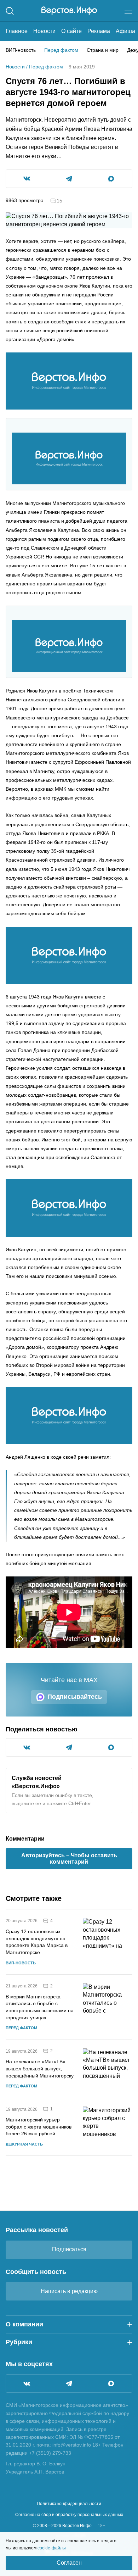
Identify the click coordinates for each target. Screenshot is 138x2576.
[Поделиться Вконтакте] (27, 179)
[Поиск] (10, 11)
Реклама (99, 31)
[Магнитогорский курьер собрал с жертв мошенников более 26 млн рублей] (108, 2127)
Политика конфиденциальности (69, 2504)
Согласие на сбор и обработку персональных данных (69, 2515)
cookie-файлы (52, 2548)
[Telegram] (69, 2383)
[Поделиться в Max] (111, 179)
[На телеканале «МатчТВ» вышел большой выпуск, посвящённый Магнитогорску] (108, 2069)
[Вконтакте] (27, 2383)
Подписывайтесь (75, 1697)
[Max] (111, 2383)
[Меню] (128, 11)
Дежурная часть (24, 2144)
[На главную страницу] (69, 11)
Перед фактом (61, 50)
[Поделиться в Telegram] (69, 179)
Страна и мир (103, 50)
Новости (44, 31)
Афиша (125, 31)
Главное (17, 31)
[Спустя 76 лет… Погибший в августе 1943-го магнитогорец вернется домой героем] (69, 381)
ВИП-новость (21, 50)
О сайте (71, 31)
